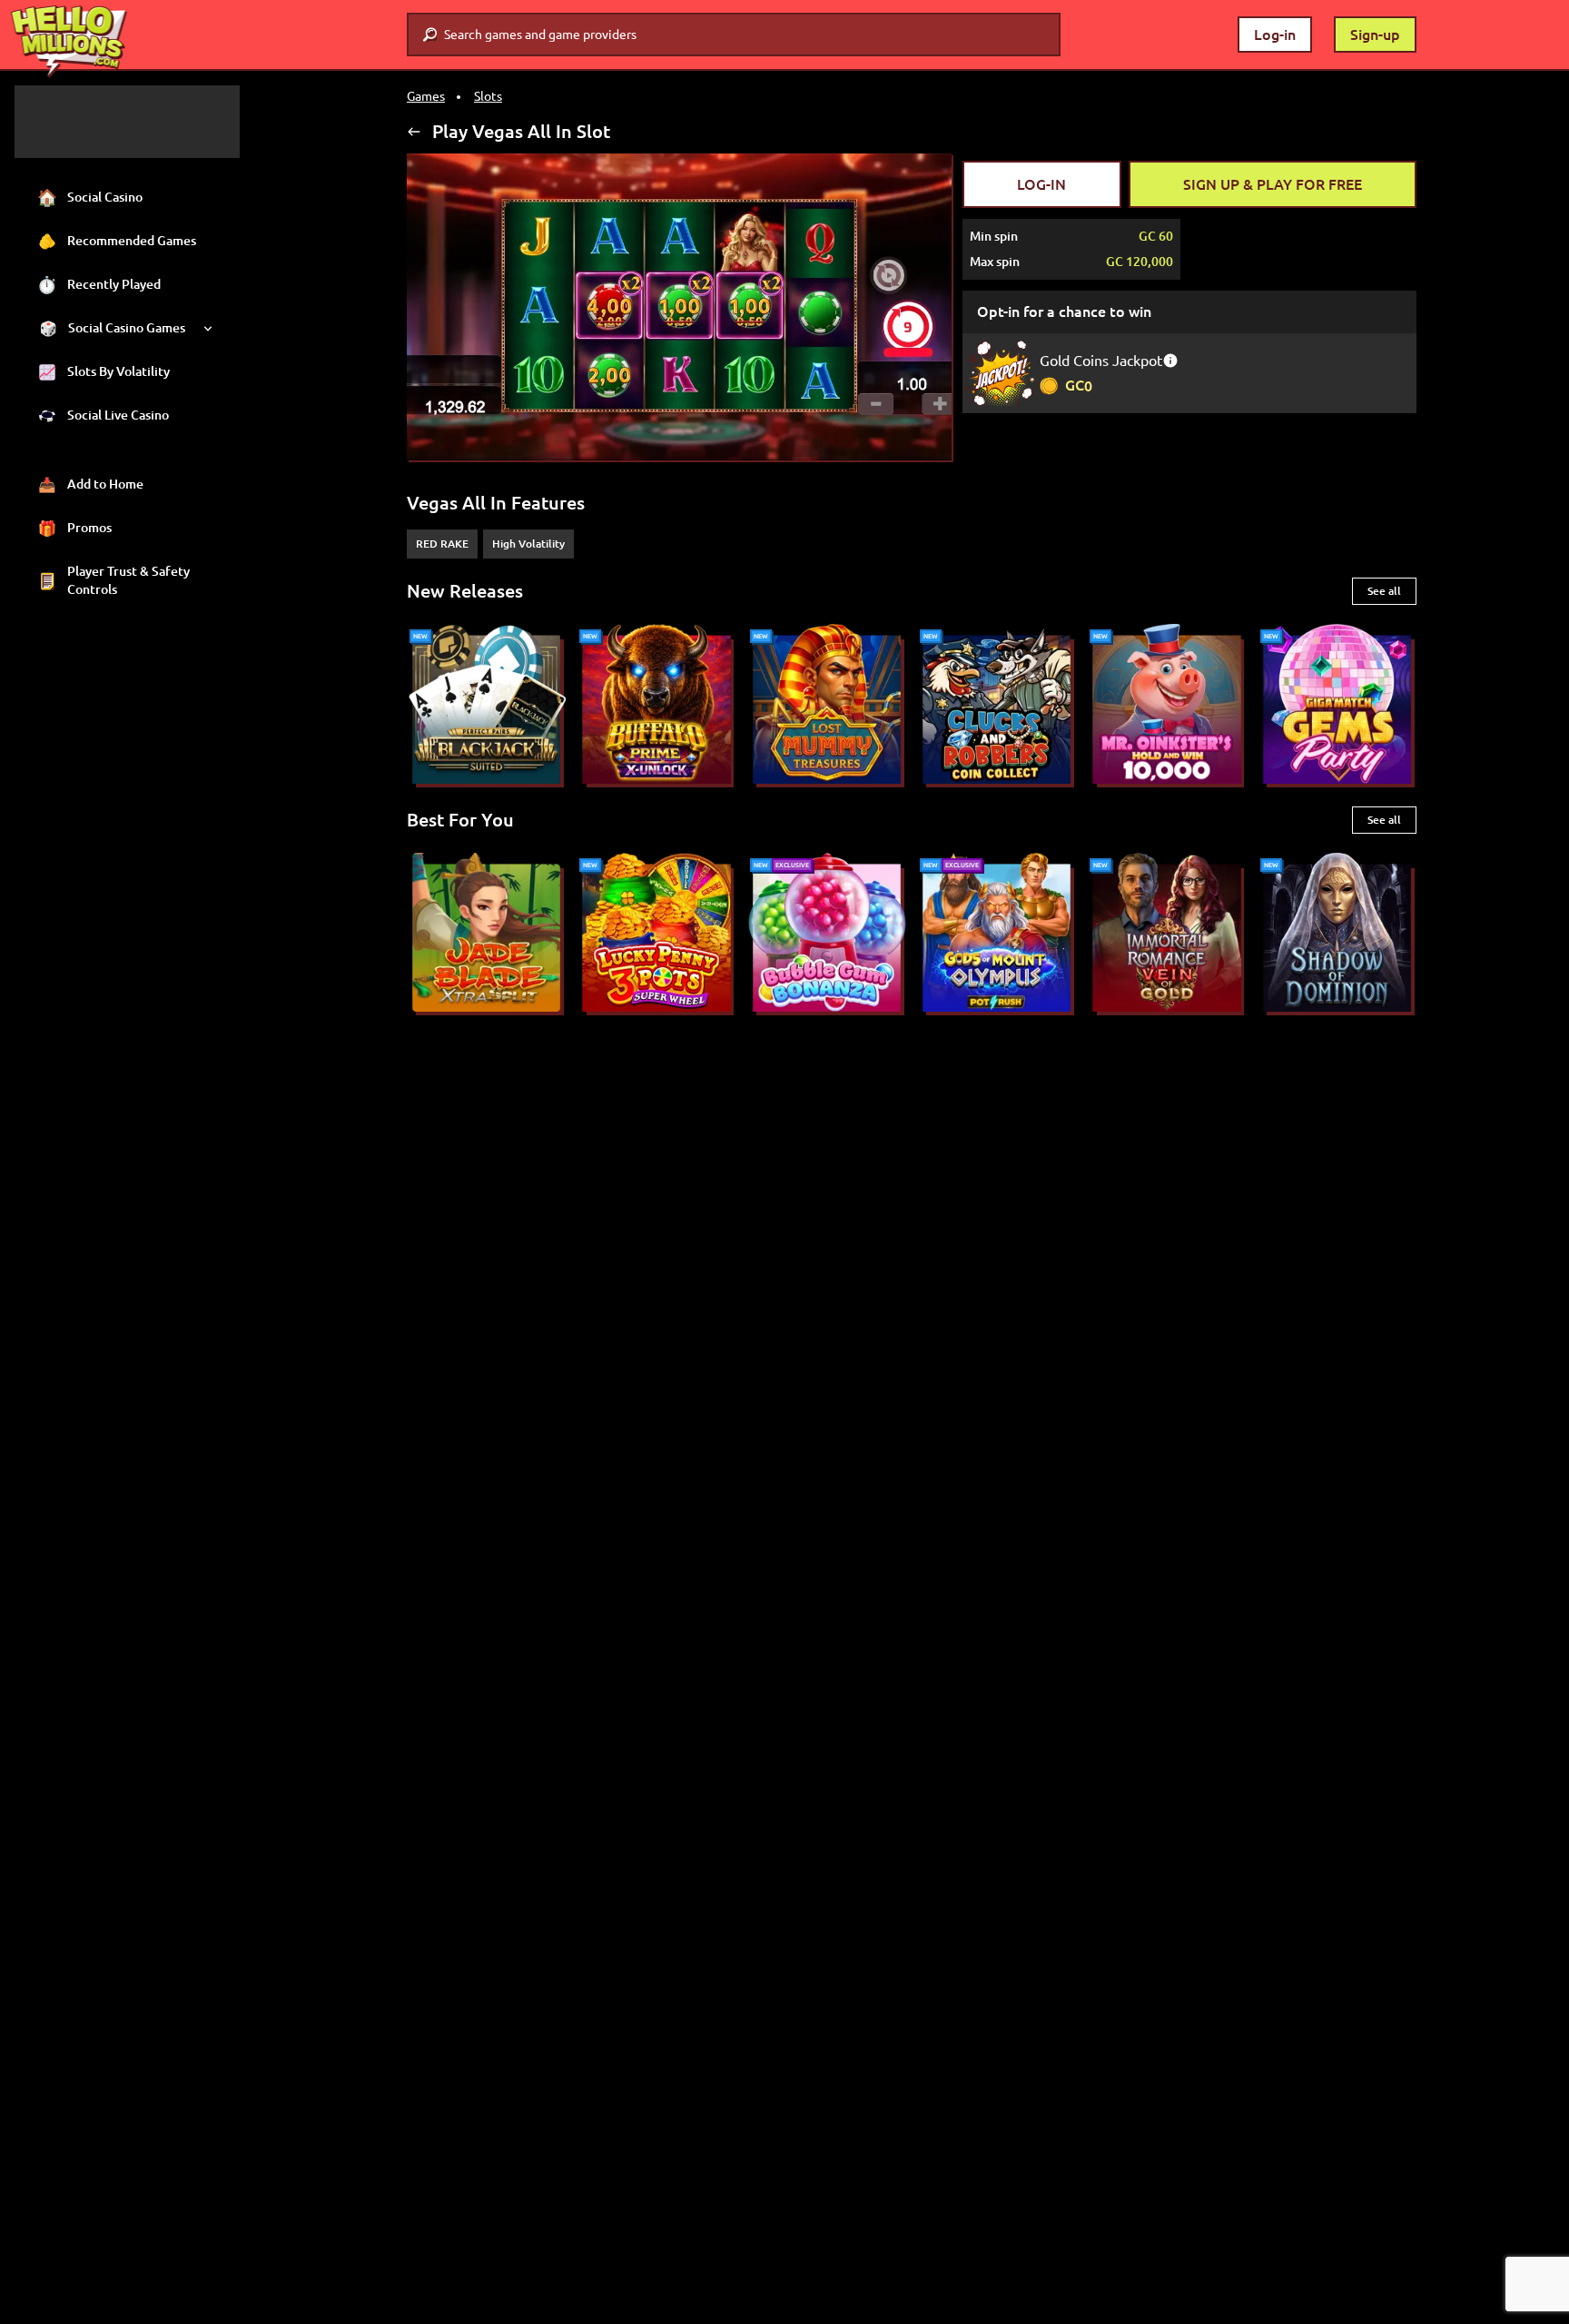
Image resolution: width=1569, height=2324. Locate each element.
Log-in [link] (1275, 35)
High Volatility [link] (528, 544)
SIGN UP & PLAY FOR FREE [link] (1273, 184)
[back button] (414, 132)
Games (426, 96)
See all (1384, 591)
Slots (488, 96)
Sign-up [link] (1375, 35)
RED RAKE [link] (442, 544)
